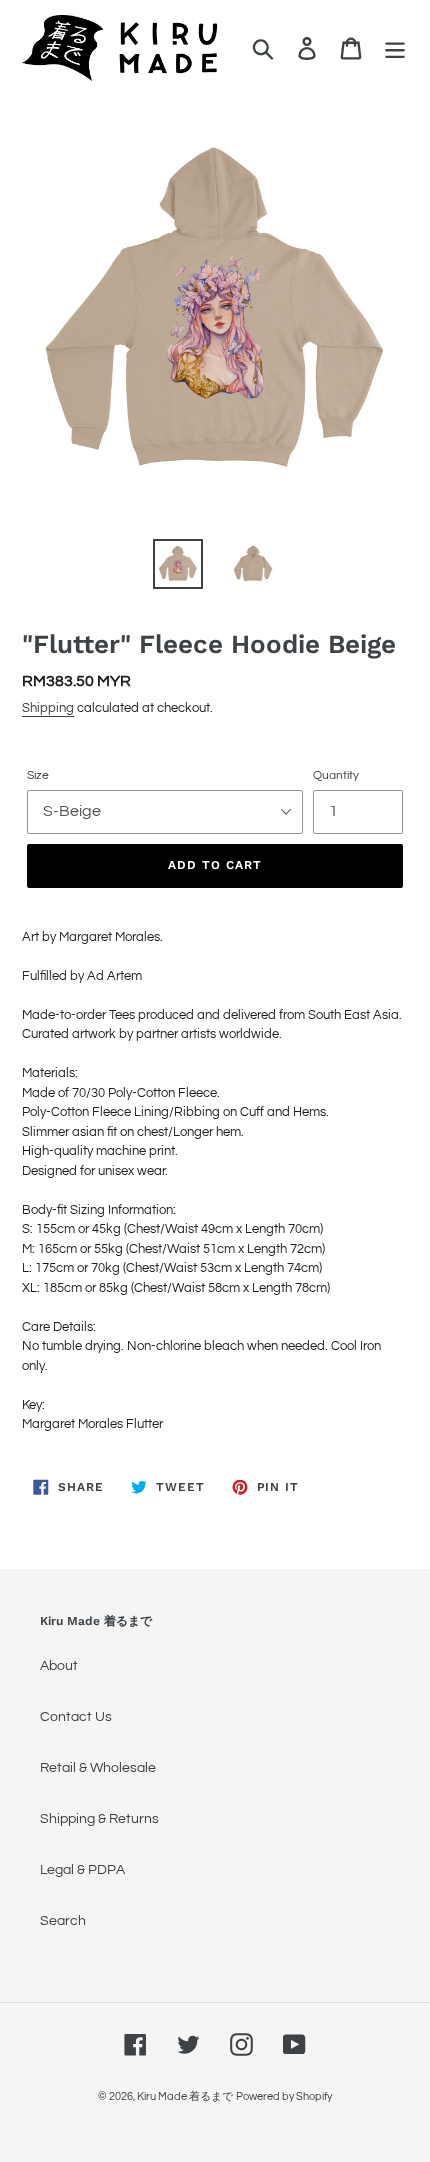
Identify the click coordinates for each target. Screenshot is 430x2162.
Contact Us (76, 1717)
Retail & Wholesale (98, 1768)
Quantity (336, 775)
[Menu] (395, 48)
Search (63, 1921)
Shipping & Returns (99, 1819)
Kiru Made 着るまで (185, 2096)
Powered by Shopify (284, 2096)
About (59, 1666)
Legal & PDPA (82, 1870)
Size (38, 775)
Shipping (48, 708)
